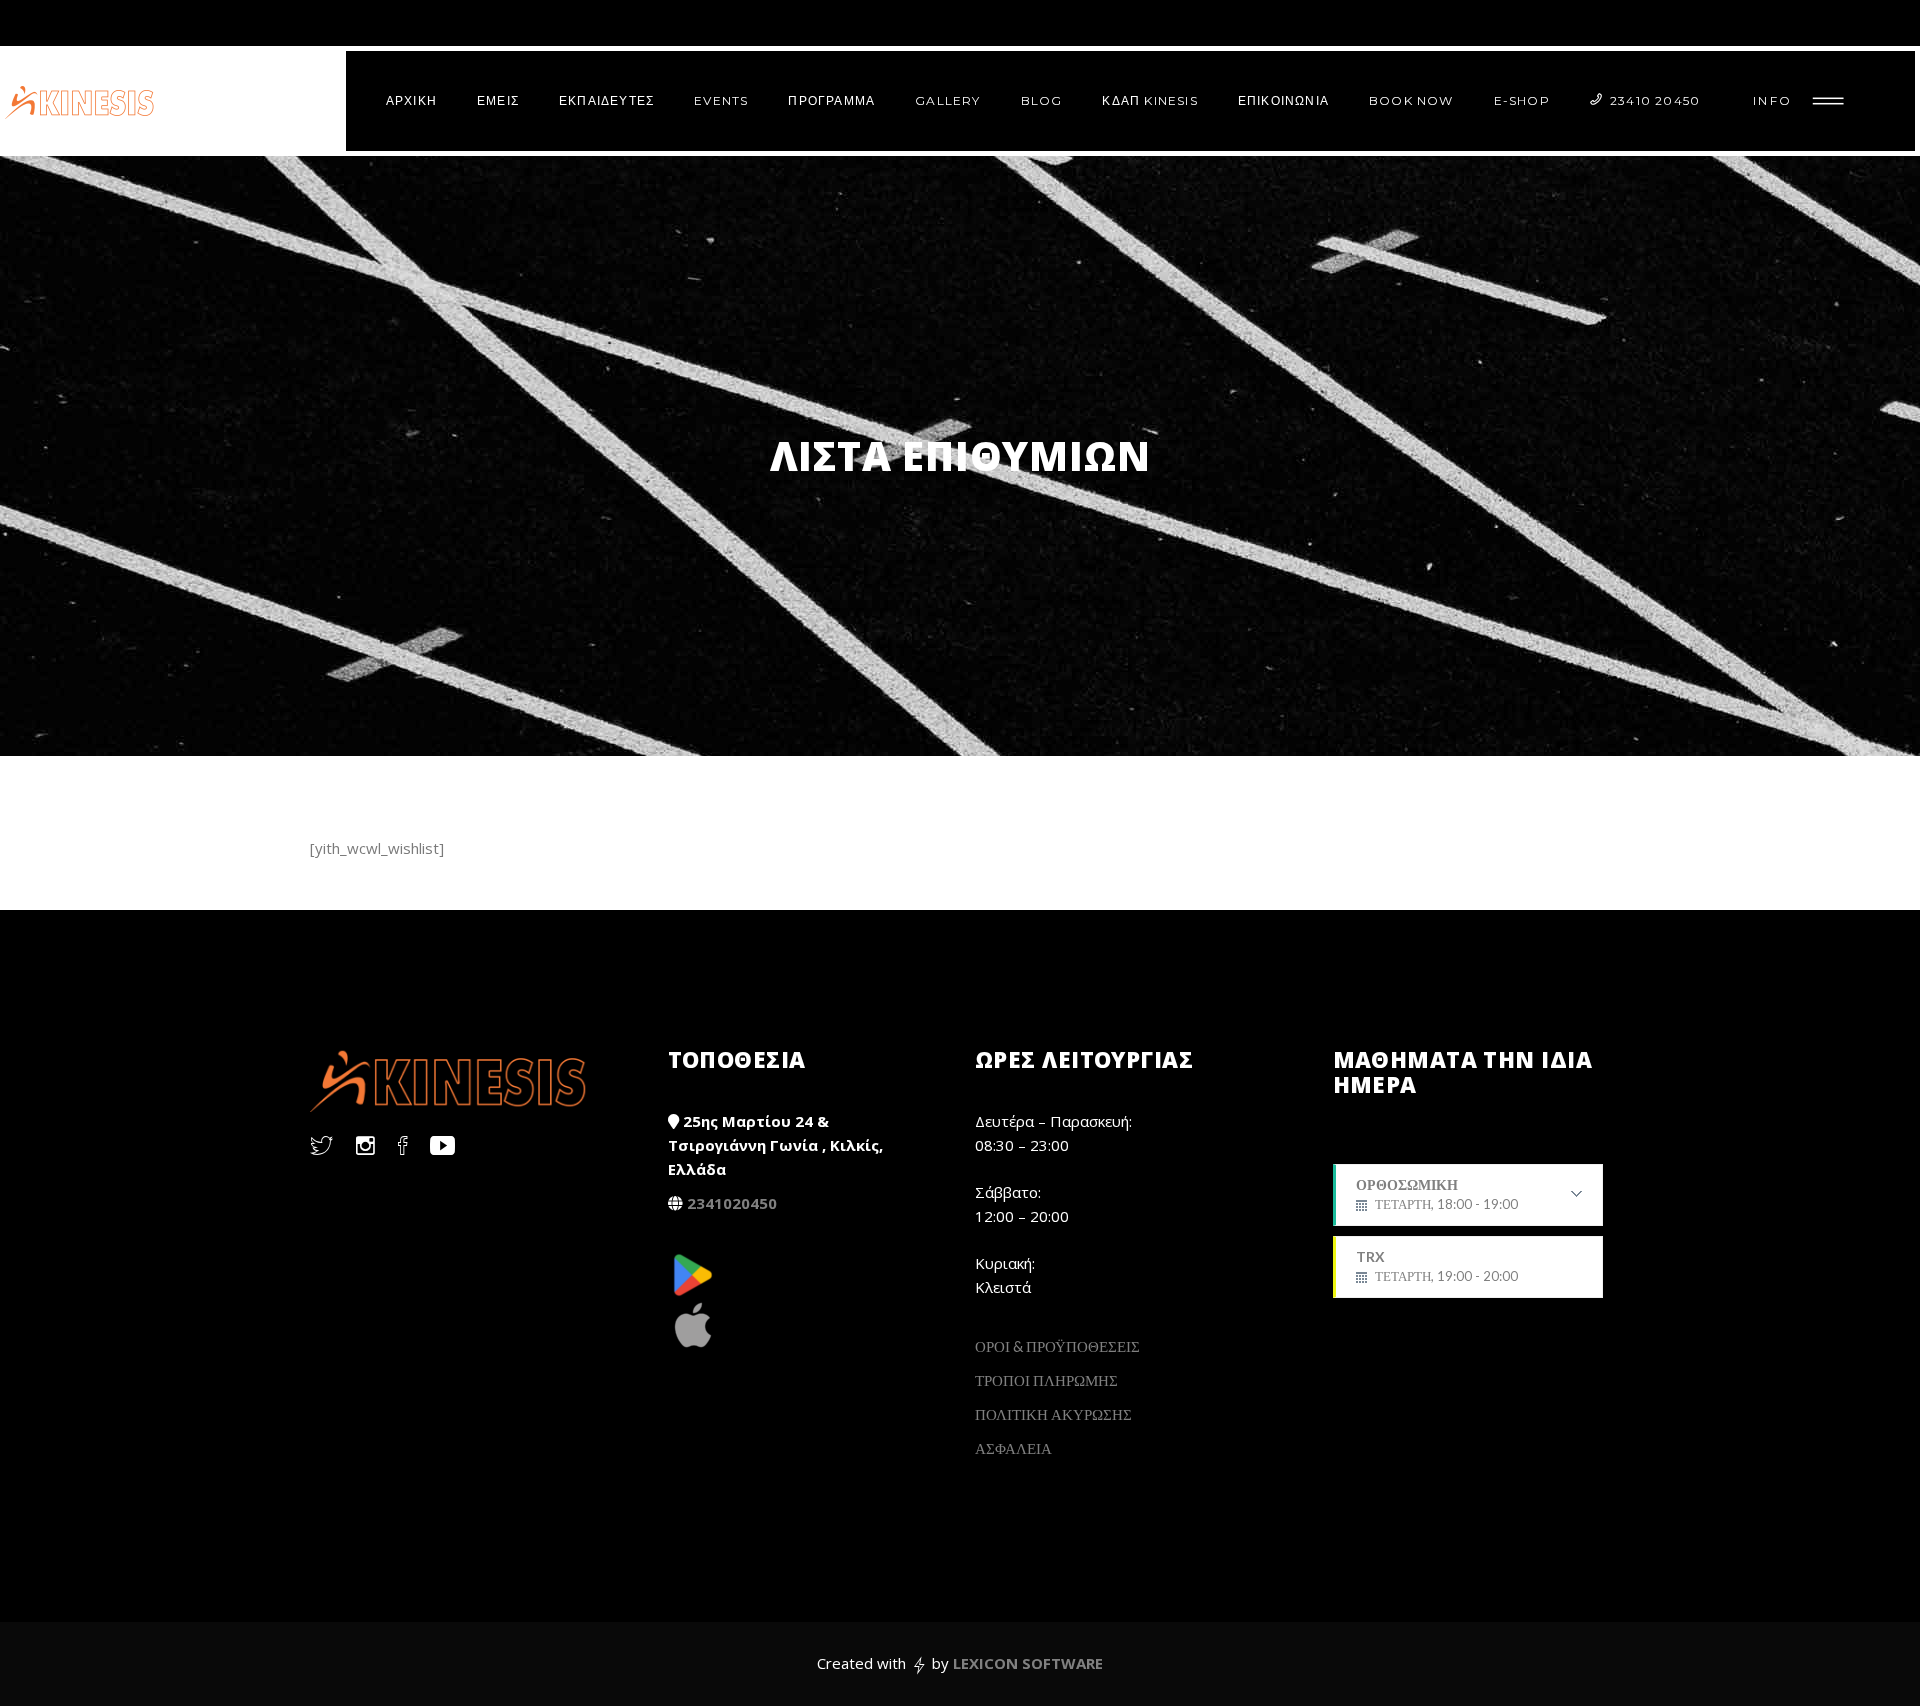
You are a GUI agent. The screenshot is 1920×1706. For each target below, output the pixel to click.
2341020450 (732, 1203)
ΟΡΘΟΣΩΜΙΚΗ (1437, 1201)
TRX (1437, 1266)
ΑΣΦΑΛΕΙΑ (1013, 1448)
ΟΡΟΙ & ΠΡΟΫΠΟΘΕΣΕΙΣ (1057, 1346)
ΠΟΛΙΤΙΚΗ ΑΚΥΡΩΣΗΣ (1053, 1414)
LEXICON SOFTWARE (1028, 1663)
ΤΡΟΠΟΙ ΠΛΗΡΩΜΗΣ (1046, 1380)
